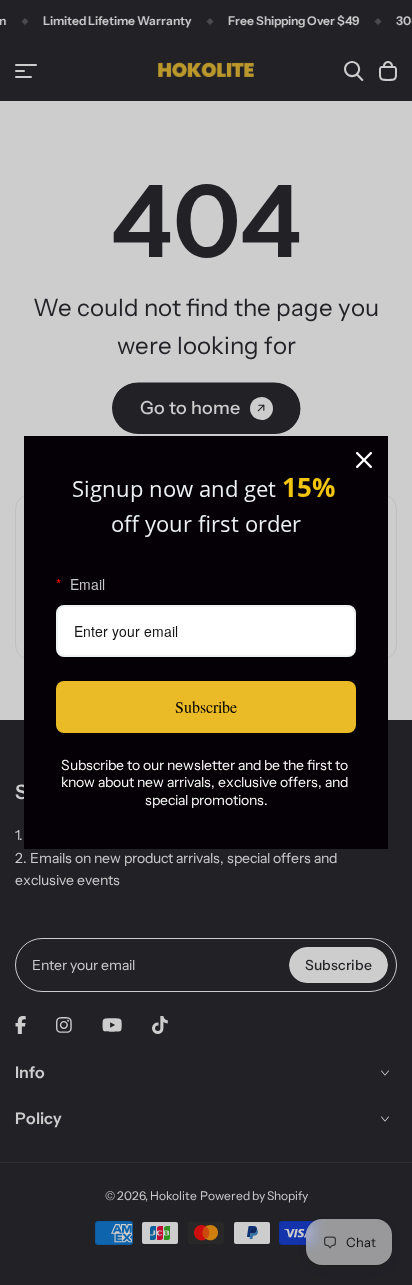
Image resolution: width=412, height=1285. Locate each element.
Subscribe (206, 706)
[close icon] (364, 460)
